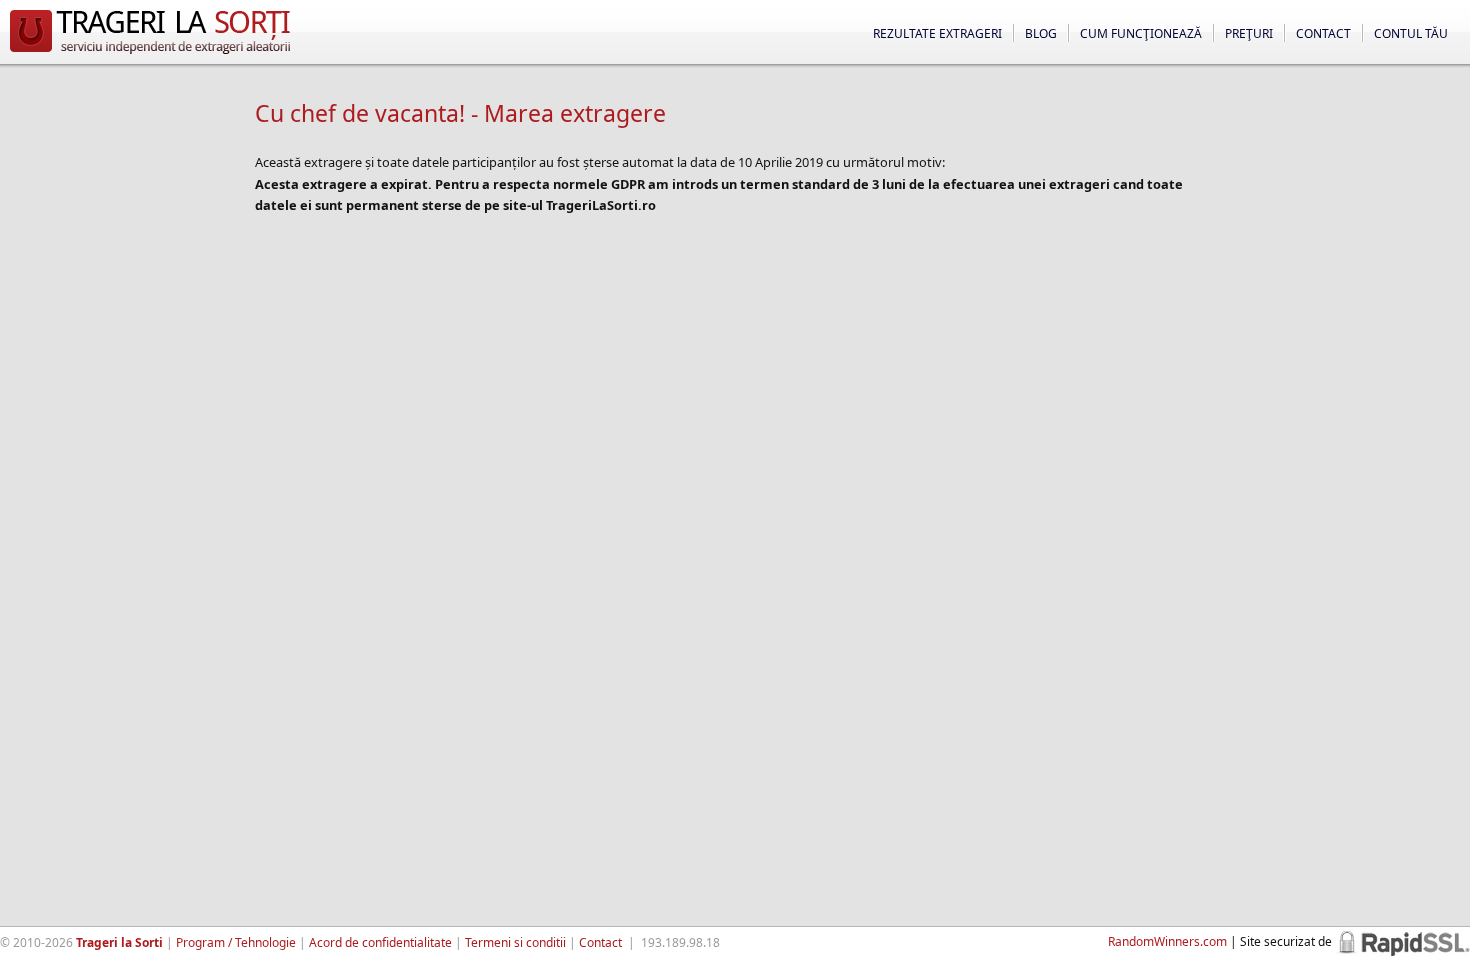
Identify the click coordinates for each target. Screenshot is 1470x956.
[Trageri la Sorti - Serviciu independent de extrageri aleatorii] (150, 54)
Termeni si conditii (515, 942)
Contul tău (1411, 33)
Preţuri (1249, 33)
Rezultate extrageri (937, 33)
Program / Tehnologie (236, 942)
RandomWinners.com (1167, 941)
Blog (1041, 33)
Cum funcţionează (1141, 33)
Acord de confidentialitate (380, 942)
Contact (1323, 33)
